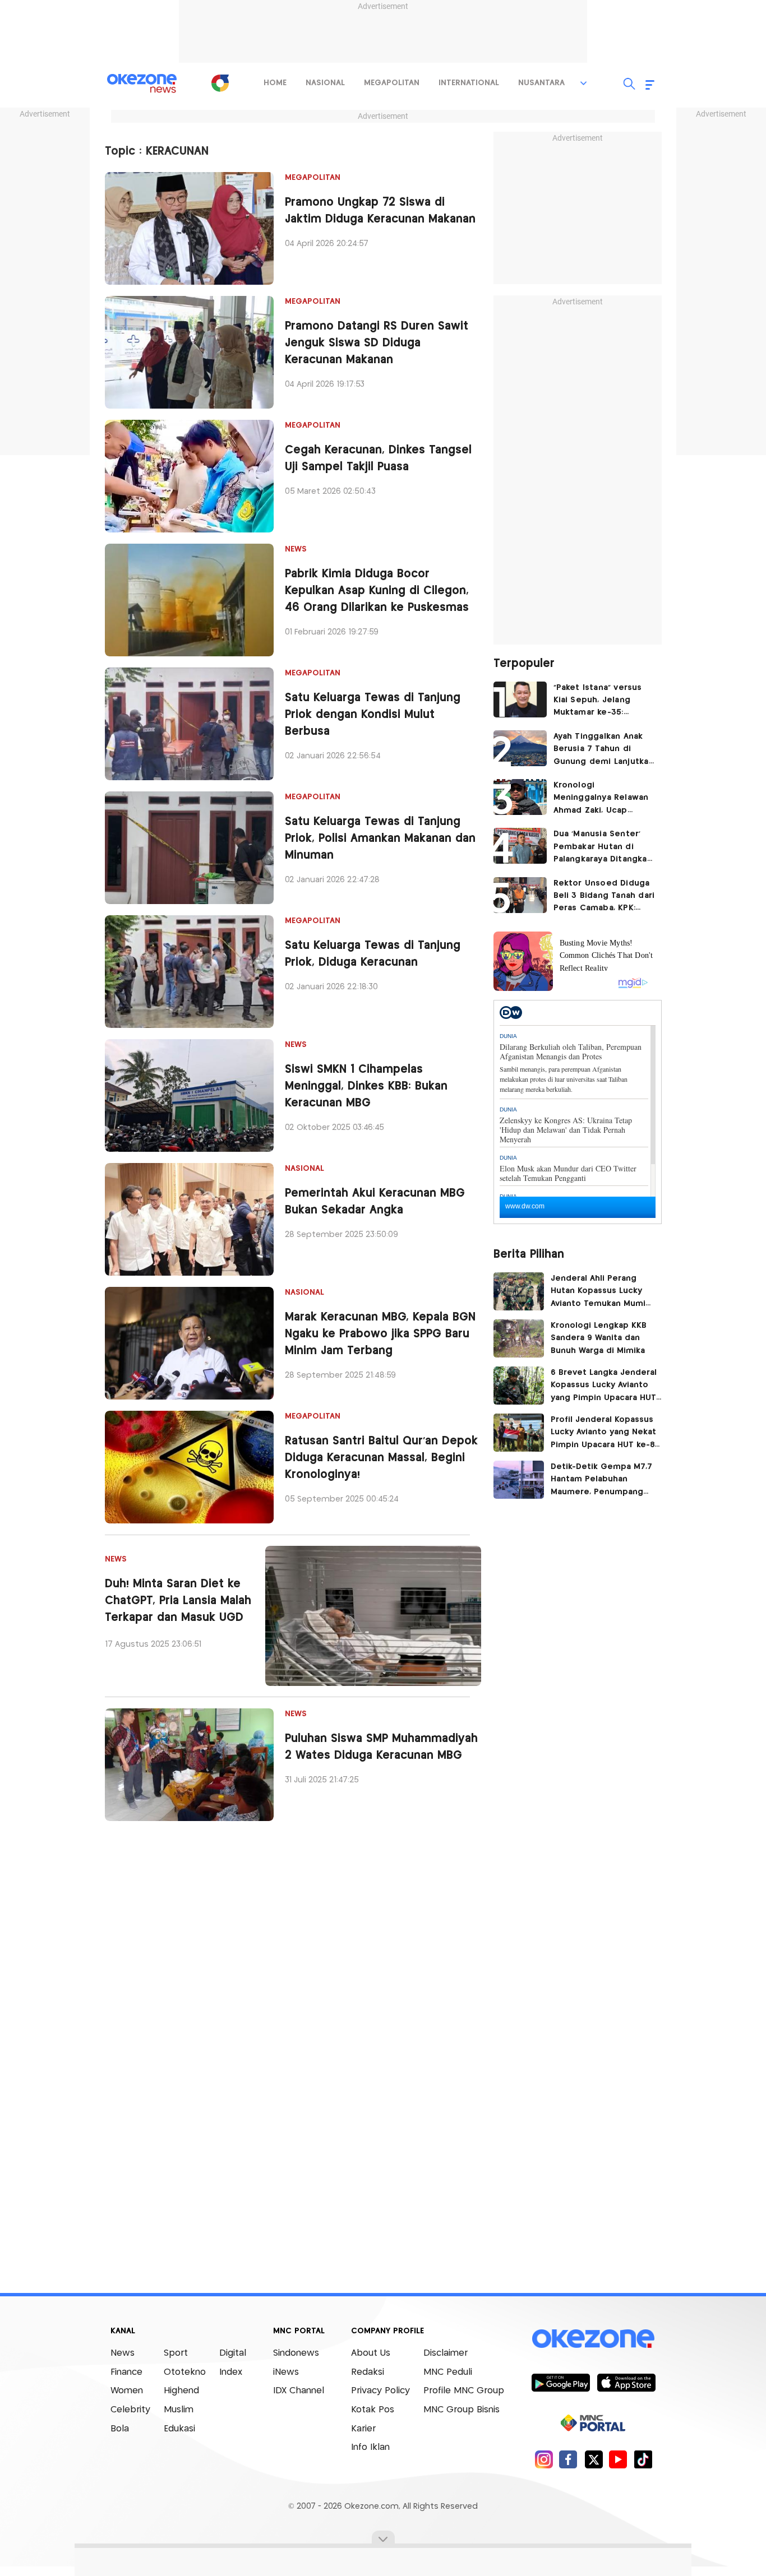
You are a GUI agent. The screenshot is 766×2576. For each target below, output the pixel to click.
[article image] (520, 699)
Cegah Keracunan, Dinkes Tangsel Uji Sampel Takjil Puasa (378, 459)
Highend (181, 2391)
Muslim (179, 2410)
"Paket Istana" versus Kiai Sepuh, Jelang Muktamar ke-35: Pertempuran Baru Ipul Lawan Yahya (601, 701)
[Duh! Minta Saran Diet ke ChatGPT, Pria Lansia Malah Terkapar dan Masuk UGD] (373, 1616)
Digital (233, 2353)
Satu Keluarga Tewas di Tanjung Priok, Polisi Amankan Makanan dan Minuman (380, 839)
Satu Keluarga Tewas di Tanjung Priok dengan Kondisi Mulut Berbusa (373, 715)
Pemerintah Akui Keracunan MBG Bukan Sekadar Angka (375, 1202)
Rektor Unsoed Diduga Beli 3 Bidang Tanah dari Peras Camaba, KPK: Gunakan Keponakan (604, 897)
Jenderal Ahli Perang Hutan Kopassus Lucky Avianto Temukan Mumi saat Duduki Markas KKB (599, 1292)
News (123, 2353)
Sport (176, 2353)
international (469, 83)
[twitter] (594, 2459)
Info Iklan (370, 2447)
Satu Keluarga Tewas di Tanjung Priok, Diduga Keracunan (373, 954)
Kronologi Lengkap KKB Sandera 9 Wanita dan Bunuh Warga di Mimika (602, 1338)
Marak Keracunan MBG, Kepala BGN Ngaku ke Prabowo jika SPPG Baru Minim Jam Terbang (380, 1334)
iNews (286, 2372)
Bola (120, 2429)
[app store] (626, 2382)
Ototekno (185, 2372)
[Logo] (220, 83)
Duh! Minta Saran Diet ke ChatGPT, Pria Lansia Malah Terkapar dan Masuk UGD (178, 1601)
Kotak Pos (373, 2410)
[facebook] (568, 2459)
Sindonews (296, 2353)
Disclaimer (446, 2353)
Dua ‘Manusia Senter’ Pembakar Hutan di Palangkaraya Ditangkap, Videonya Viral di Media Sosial (604, 848)
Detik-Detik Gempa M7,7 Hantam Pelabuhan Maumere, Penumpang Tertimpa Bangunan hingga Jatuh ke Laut (601, 1481)
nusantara (541, 83)
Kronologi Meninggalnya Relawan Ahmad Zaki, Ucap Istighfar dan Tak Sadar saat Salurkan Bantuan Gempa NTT (602, 799)
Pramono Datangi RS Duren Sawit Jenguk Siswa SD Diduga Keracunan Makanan (377, 343)
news (296, 549)
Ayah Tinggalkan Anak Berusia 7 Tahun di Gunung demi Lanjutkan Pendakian (604, 750)
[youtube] (618, 2459)
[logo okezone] (593, 2339)
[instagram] (544, 2459)
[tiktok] (643, 2459)
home (275, 83)
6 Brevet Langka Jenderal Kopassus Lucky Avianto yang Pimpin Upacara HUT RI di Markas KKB (604, 1387)
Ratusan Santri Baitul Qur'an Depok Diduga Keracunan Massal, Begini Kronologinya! (381, 1458)
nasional (325, 83)
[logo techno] (142, 84)
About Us (371, 2353)
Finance (126, 2372)
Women (127, 2391)
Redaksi (368, 2372)
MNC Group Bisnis (462, 2410)
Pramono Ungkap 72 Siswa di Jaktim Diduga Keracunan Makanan (380, 211)
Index (231, 2372)
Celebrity (130, 2410)
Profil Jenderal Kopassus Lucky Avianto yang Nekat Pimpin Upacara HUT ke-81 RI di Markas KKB (604, 1434)
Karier (363, 2429)
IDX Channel (299, 2391)
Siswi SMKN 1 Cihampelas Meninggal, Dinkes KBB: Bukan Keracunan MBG (366, 1087)
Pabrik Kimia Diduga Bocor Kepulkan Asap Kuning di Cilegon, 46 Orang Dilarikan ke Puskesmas (377, 591)
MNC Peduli (448, 2372)
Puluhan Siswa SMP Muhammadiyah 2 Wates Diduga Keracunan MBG (381, 1747)
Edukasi (179, 2429)
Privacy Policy (380, 2391)
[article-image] (189, 228)
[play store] (560, 2382)
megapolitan (392, 83)
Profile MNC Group (464, 2391)
